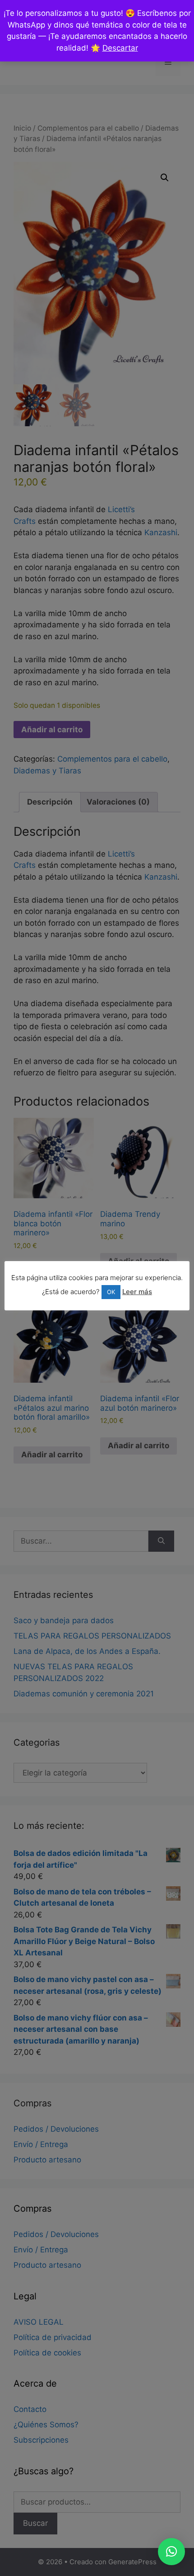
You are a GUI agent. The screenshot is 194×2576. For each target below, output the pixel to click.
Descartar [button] (120, 48)
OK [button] (111, 1292)
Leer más (137, 1292)
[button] (171, 2552)
